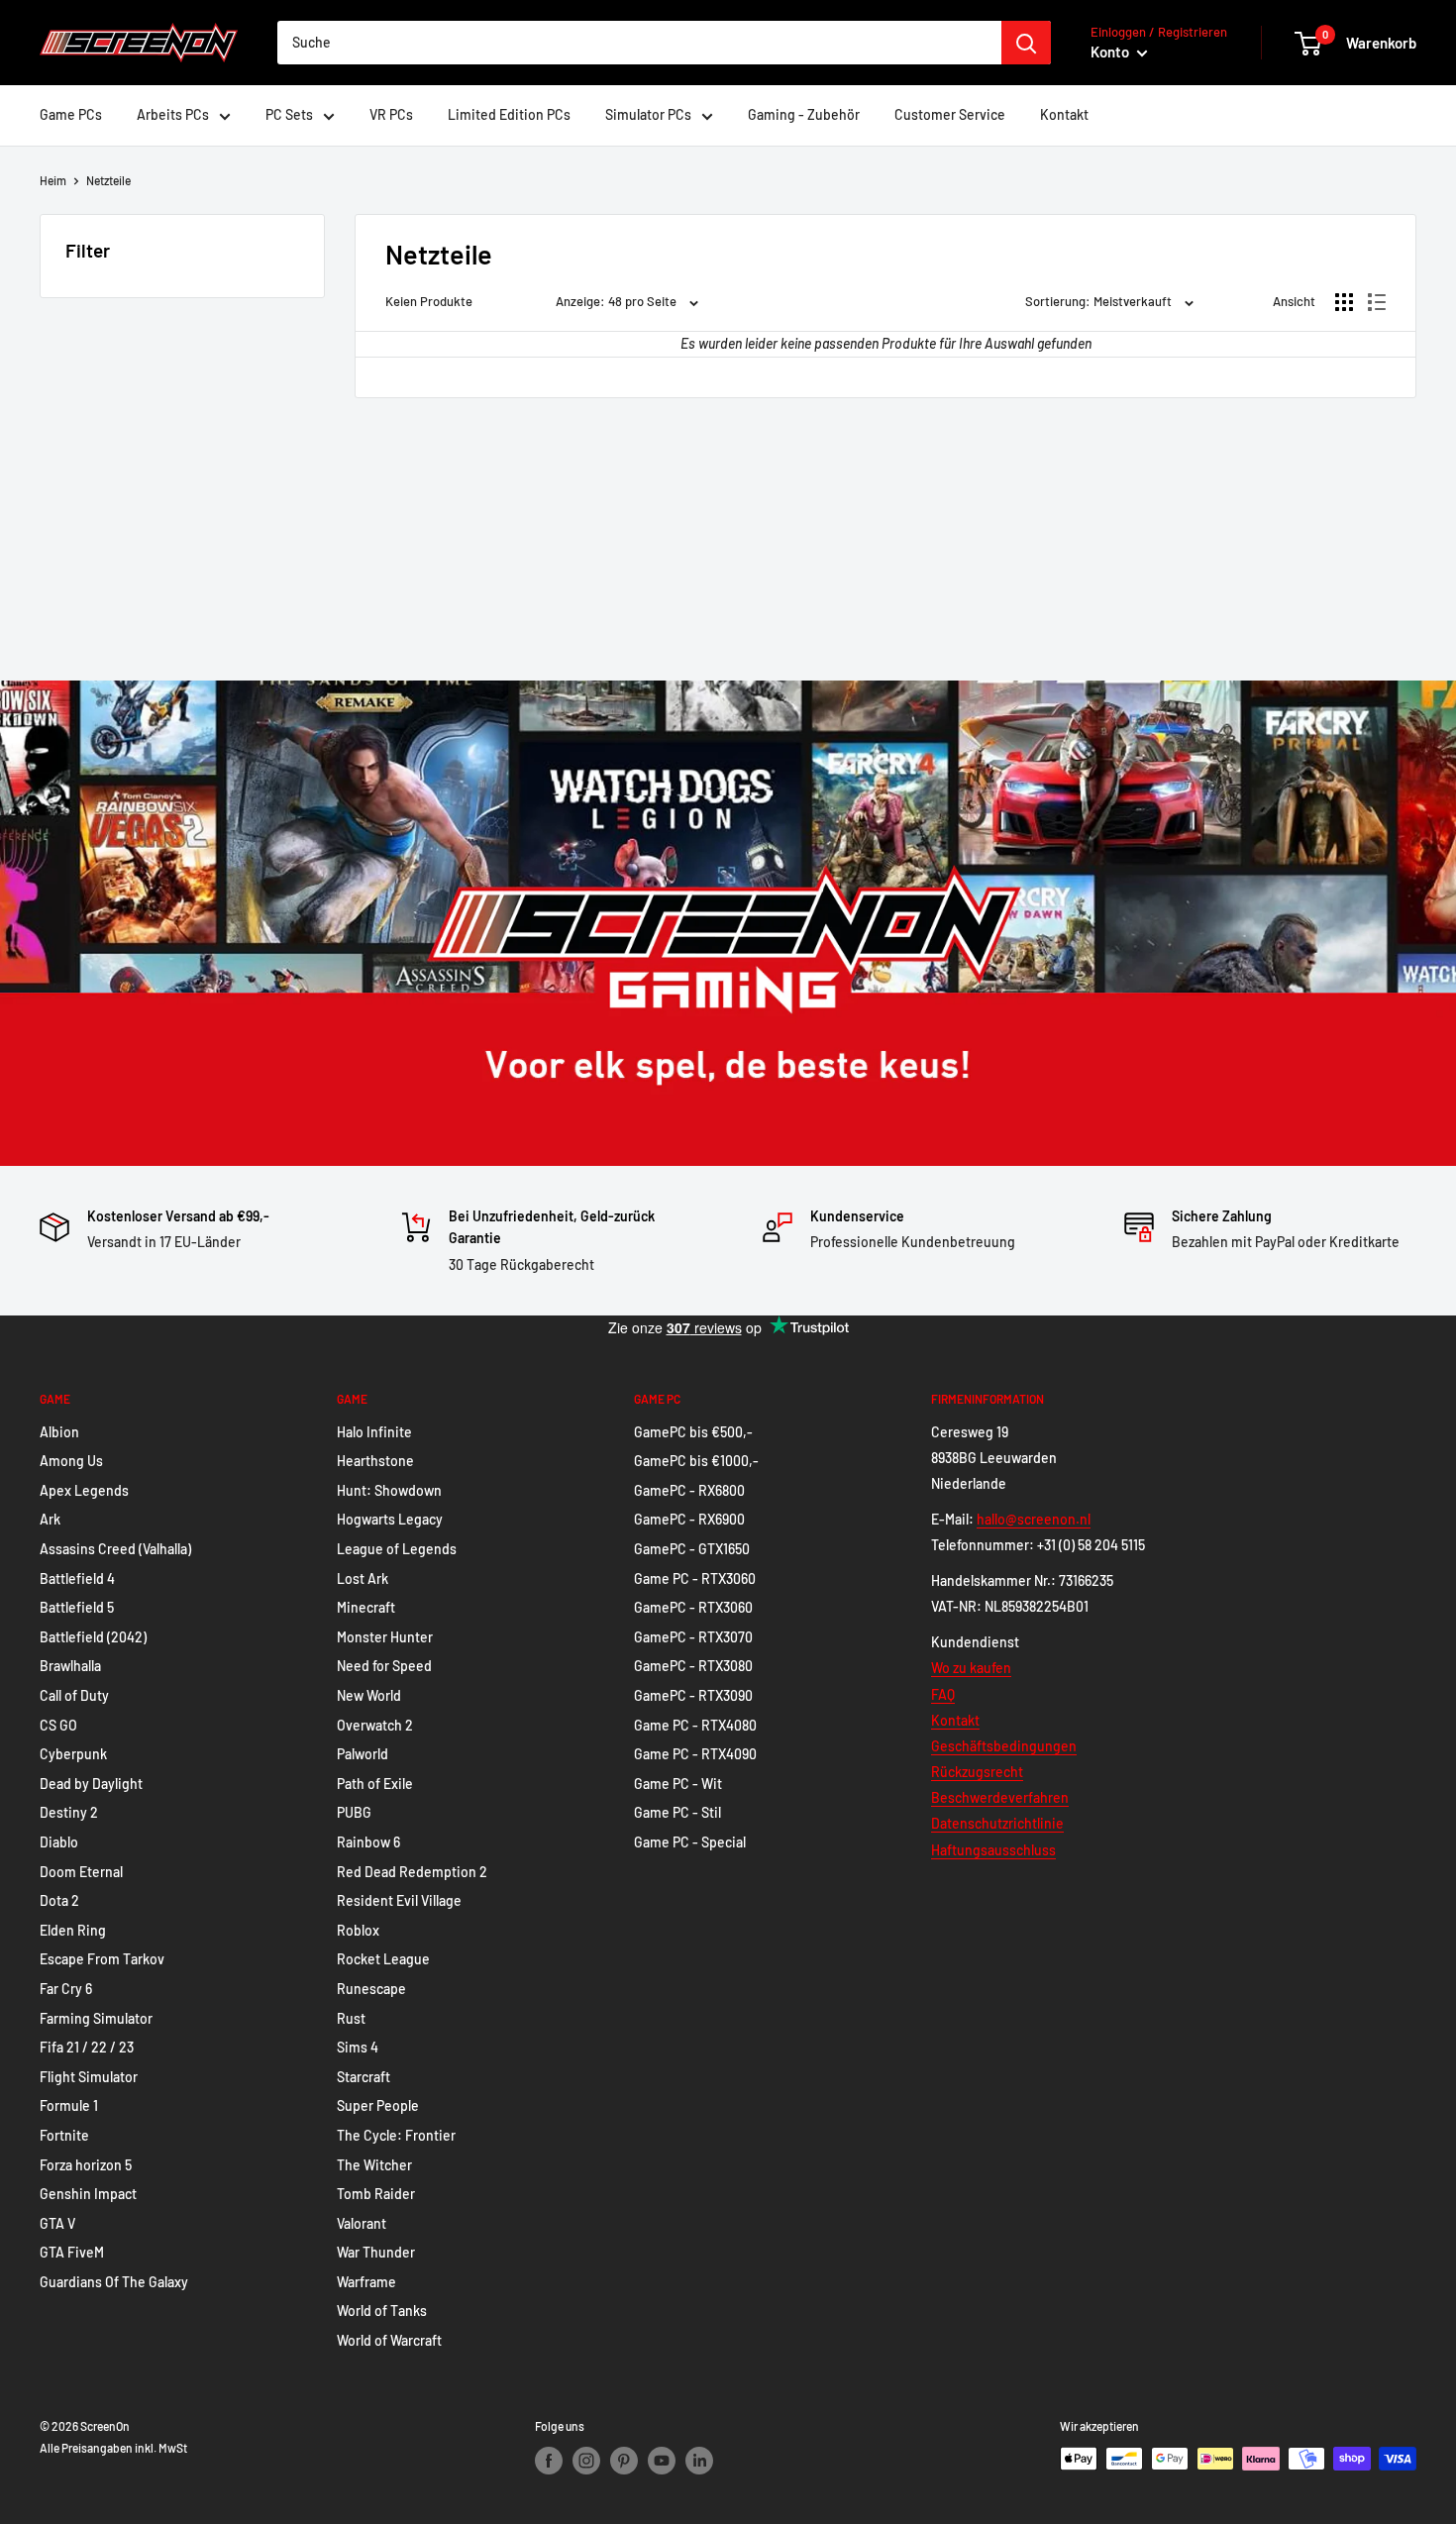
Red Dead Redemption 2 (412, 1872)
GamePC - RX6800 (689, 1490)
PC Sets (289, 114)
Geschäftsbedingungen (1004, 1746)
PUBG (354, 1812)
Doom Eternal (81, 1872)
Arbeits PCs (173, 114)
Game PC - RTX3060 (695, 1578)
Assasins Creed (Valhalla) (115, 1549)
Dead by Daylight (91, 1784)
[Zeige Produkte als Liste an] (1377, 302)
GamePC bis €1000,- (696, 1461)
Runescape (371, 1989)
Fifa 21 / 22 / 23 (87, 2047)
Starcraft (364, 2077)
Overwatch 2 (375, 1725)
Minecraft (366, 1607)
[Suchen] (1026, 43)
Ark (50, 1519)
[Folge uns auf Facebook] (549, 2461)
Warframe (366, 2282)
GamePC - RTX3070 (693, 1637)
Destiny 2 (69, 1812)
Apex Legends (84, 1490)
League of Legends (397, 1549)
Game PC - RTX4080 (695, 1725)
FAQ (943, 1694)
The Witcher (374, 2165)
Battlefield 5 (77, 1607)
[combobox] (639, 43)
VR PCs (391, 114)
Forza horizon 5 (86, 2165)
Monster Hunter (385, 1637)
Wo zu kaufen (971, 1668)
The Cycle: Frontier (396, 2135)
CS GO (58, 1725)
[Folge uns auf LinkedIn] (699, 2461)
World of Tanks (382, 2311)
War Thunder (376, 2252)
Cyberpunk (73, 1754)
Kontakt (1064, 114)
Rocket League (383, 1959)
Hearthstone (375, 1461)
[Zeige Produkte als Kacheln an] (1344, 302)
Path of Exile (375, 1784)
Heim (53, 180)
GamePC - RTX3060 (693, 1607)
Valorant (362, 2223)
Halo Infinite (374, 1432)
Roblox (358, 1930)
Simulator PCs (648, 114)
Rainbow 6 (368, 1842)
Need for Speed (384, 1666)
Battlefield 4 (77, 1578)
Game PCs (71, 114)
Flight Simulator (89, 2077)
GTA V (57, 2223)
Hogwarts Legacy (390, 1519)
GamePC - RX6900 (689, 1519)
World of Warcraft (389, 2340)
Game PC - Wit (678, 1784)
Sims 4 (358, 2047)
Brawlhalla (70, 1666)
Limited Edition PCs (509, 114)
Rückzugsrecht (977, 1772)
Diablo (59, 1842)
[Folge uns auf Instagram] (586, 2461)
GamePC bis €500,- (693, 1432)
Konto (1111, 52)
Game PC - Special (690, 1842)
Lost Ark (363, 1578)
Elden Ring (73, 1930)
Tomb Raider (376, 2194)
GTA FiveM (72, 2252)
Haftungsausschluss (993, 1850)
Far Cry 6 (66, 1989)
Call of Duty (74, 1695)
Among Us (71, 1461)
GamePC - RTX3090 (693, 1695)
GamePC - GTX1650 (692, 1549)
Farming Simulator (96, 2018)
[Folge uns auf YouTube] (662, 2461)
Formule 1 (69, 2105)
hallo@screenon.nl (1034, 1519)
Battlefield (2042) (93, 1637)
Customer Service (950, 114)
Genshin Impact (88, 2194)
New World (369, 1695)
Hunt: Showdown (389, 1490)
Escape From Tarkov (102, 1959)
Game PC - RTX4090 (695, 1754)
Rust (351, 2018)
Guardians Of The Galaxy (114, 2282)
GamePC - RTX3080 (693, 1666)
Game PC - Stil (677, 1812)
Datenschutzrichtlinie (997, 1823)
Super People (378, 2105)
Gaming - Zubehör (804, 114)
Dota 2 (59, 1900)
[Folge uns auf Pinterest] (624, 2461)
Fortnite (64, 2135)
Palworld (363, 1754)
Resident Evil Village (399, 1900)
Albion (59, 1432)
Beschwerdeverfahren (1000, 1797)
